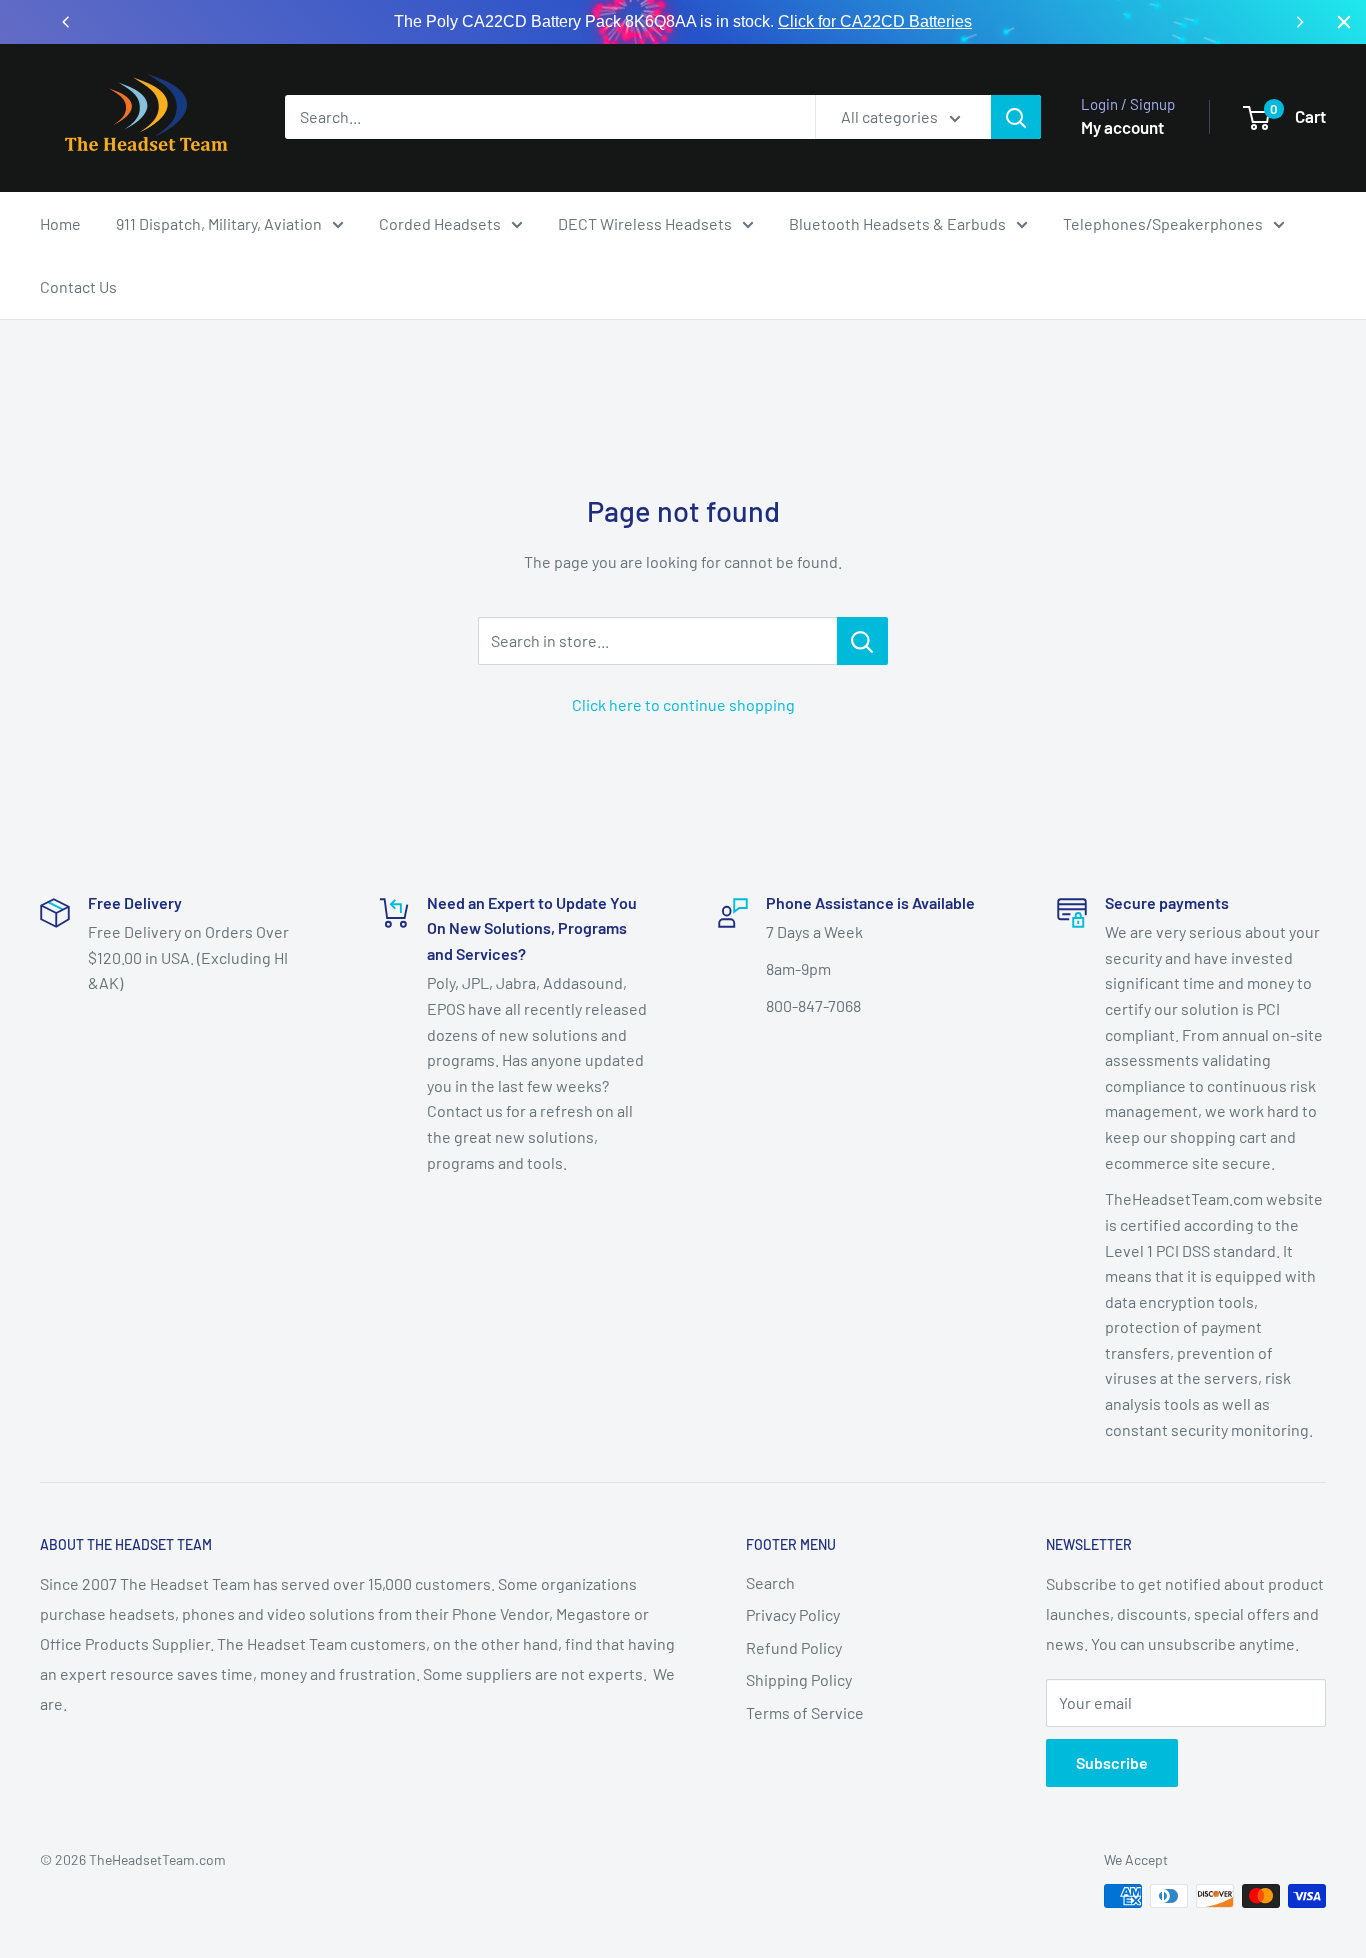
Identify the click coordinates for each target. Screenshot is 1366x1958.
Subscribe (1112, 1762)
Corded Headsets (440, 223)
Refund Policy (794, 1647)
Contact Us (78, 286)
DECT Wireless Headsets (645, 223)
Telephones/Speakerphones (1163, 223)
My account (1122, 127)
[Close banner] (1344, 22)
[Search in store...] (862, 641)
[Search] (1016, 117)
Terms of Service (805, 1712)
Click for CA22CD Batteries (875, 21)
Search (770, 1582)
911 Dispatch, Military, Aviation (219, 223)
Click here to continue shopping (683, 704)
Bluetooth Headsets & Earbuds (897, 223)
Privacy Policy (793, 1614)
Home (60, 223)
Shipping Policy (799, 1679)
